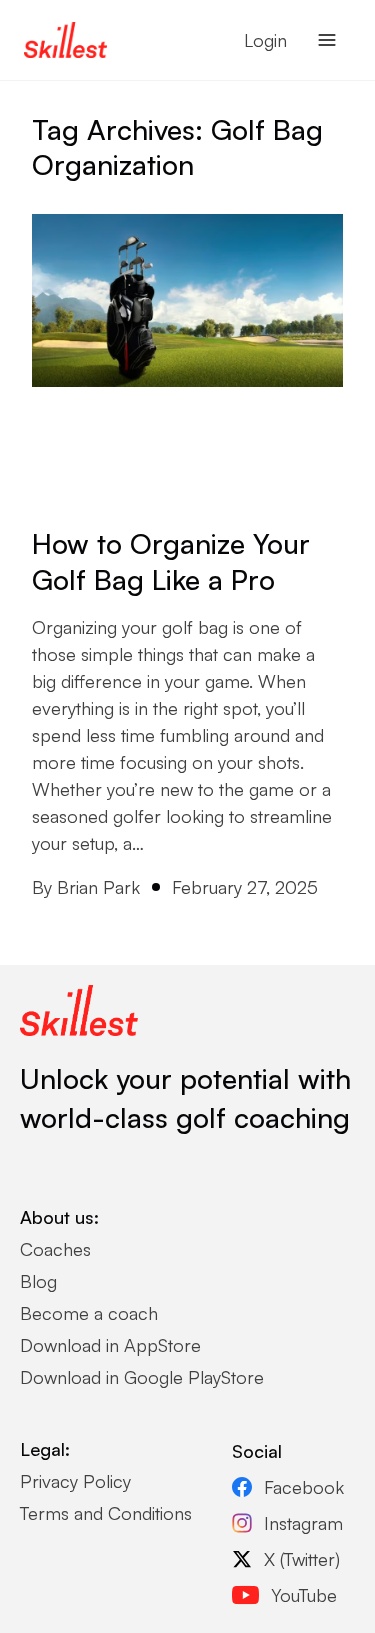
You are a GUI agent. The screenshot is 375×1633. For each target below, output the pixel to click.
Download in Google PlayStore (142, 1377)
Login (265, 40)
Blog (38, 1281)
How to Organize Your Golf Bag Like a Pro (171, 561)
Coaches (55, 1249)
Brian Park (98, 887)
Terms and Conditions (106, 1513)
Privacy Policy (75, 1481)
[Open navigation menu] (327, 40)
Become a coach (89, 1313)
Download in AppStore (110, 1345)
